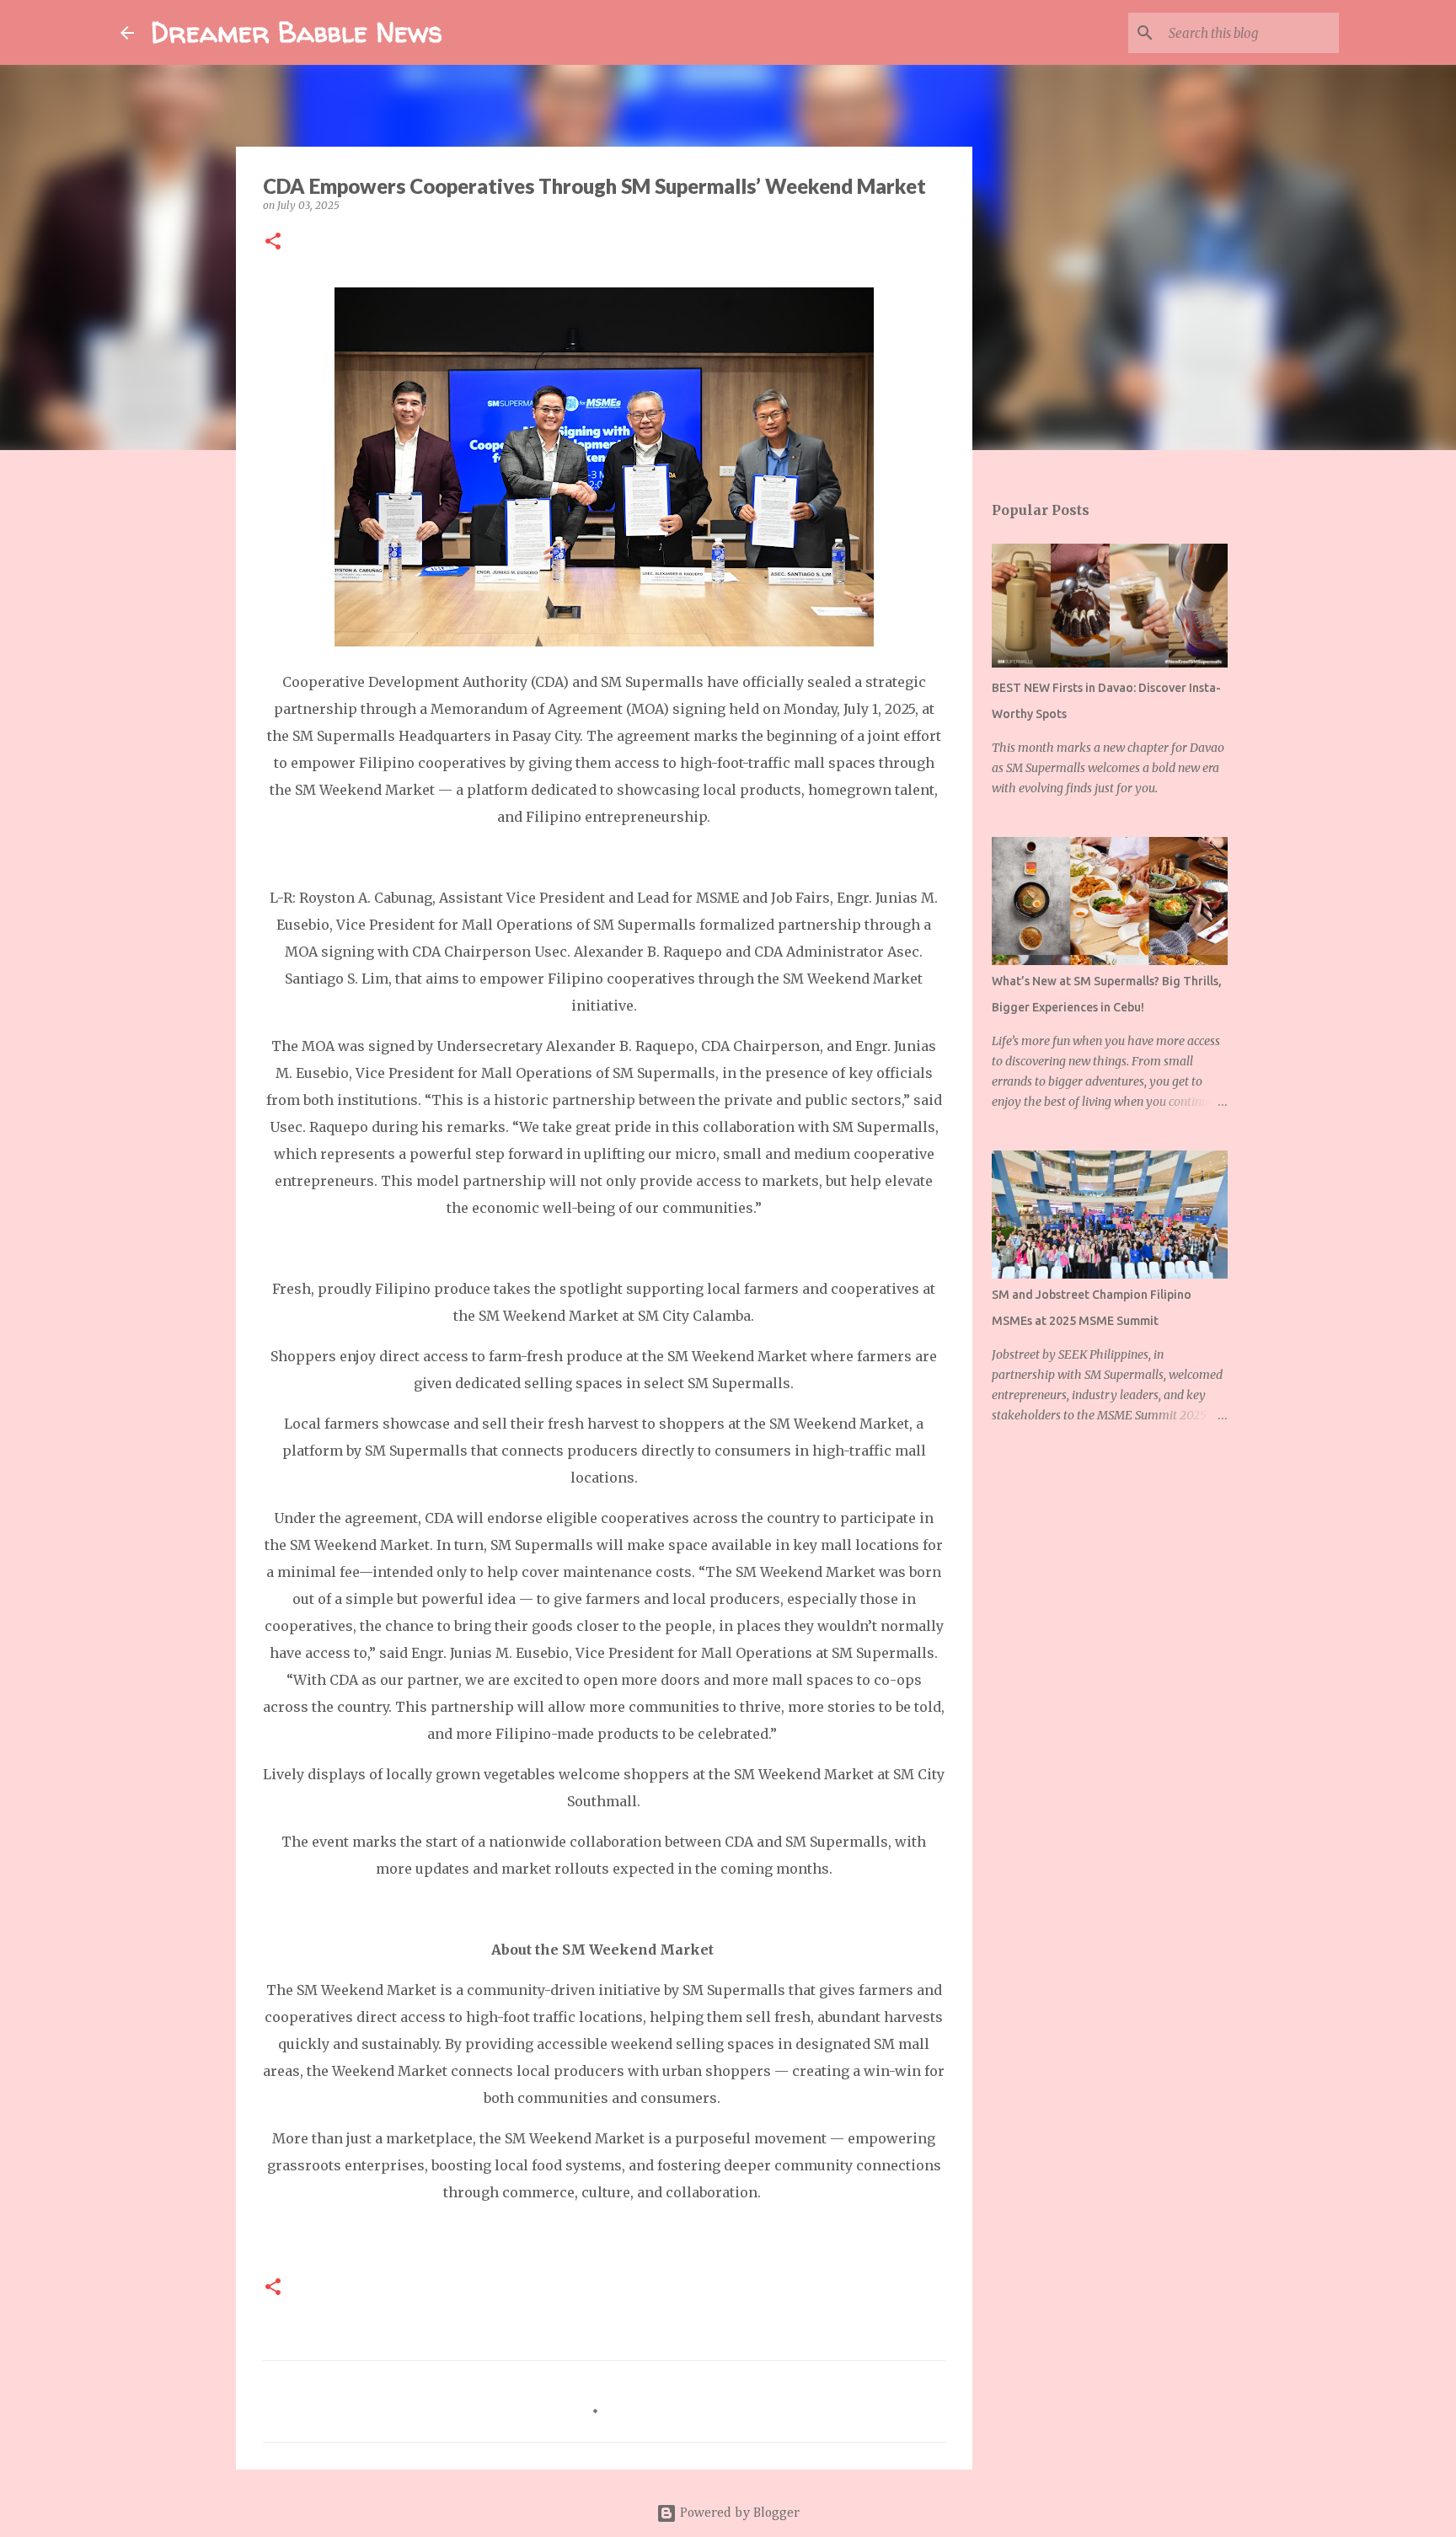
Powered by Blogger (738, 2513)
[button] (273, 242)
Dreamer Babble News (297, 32)
